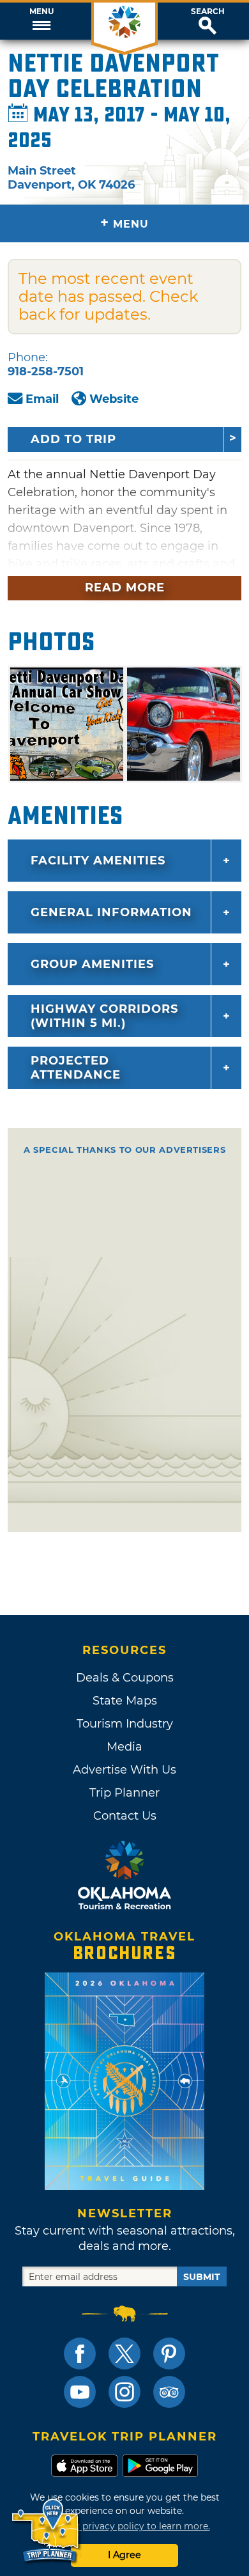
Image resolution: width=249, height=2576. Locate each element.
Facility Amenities (98, 861)
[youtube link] (80, 2392)
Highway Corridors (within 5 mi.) (104, 1016)
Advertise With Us (124, 1770)
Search (208, 12)
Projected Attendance (76, 1068)
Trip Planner (124, 1793)
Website (114, 399)
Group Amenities (92, 964)
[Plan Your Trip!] (46, 2531)
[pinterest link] (169, 2354)
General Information (111, 912)
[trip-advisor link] (169, 2392)
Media (124, 1747)
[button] (41, 21)
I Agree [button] (124, 2555)
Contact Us (125, 1816)
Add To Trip (73, 439)
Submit (202, 2277)
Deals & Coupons (125, 1678)
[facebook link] (80, 2354)
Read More (125, 588)
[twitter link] (124, 2354)
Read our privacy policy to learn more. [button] (125, 2526)
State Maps (125, 1701)
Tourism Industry (125, 1724)
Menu (41, 12)
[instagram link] (124, 2392)
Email (42, 399)
